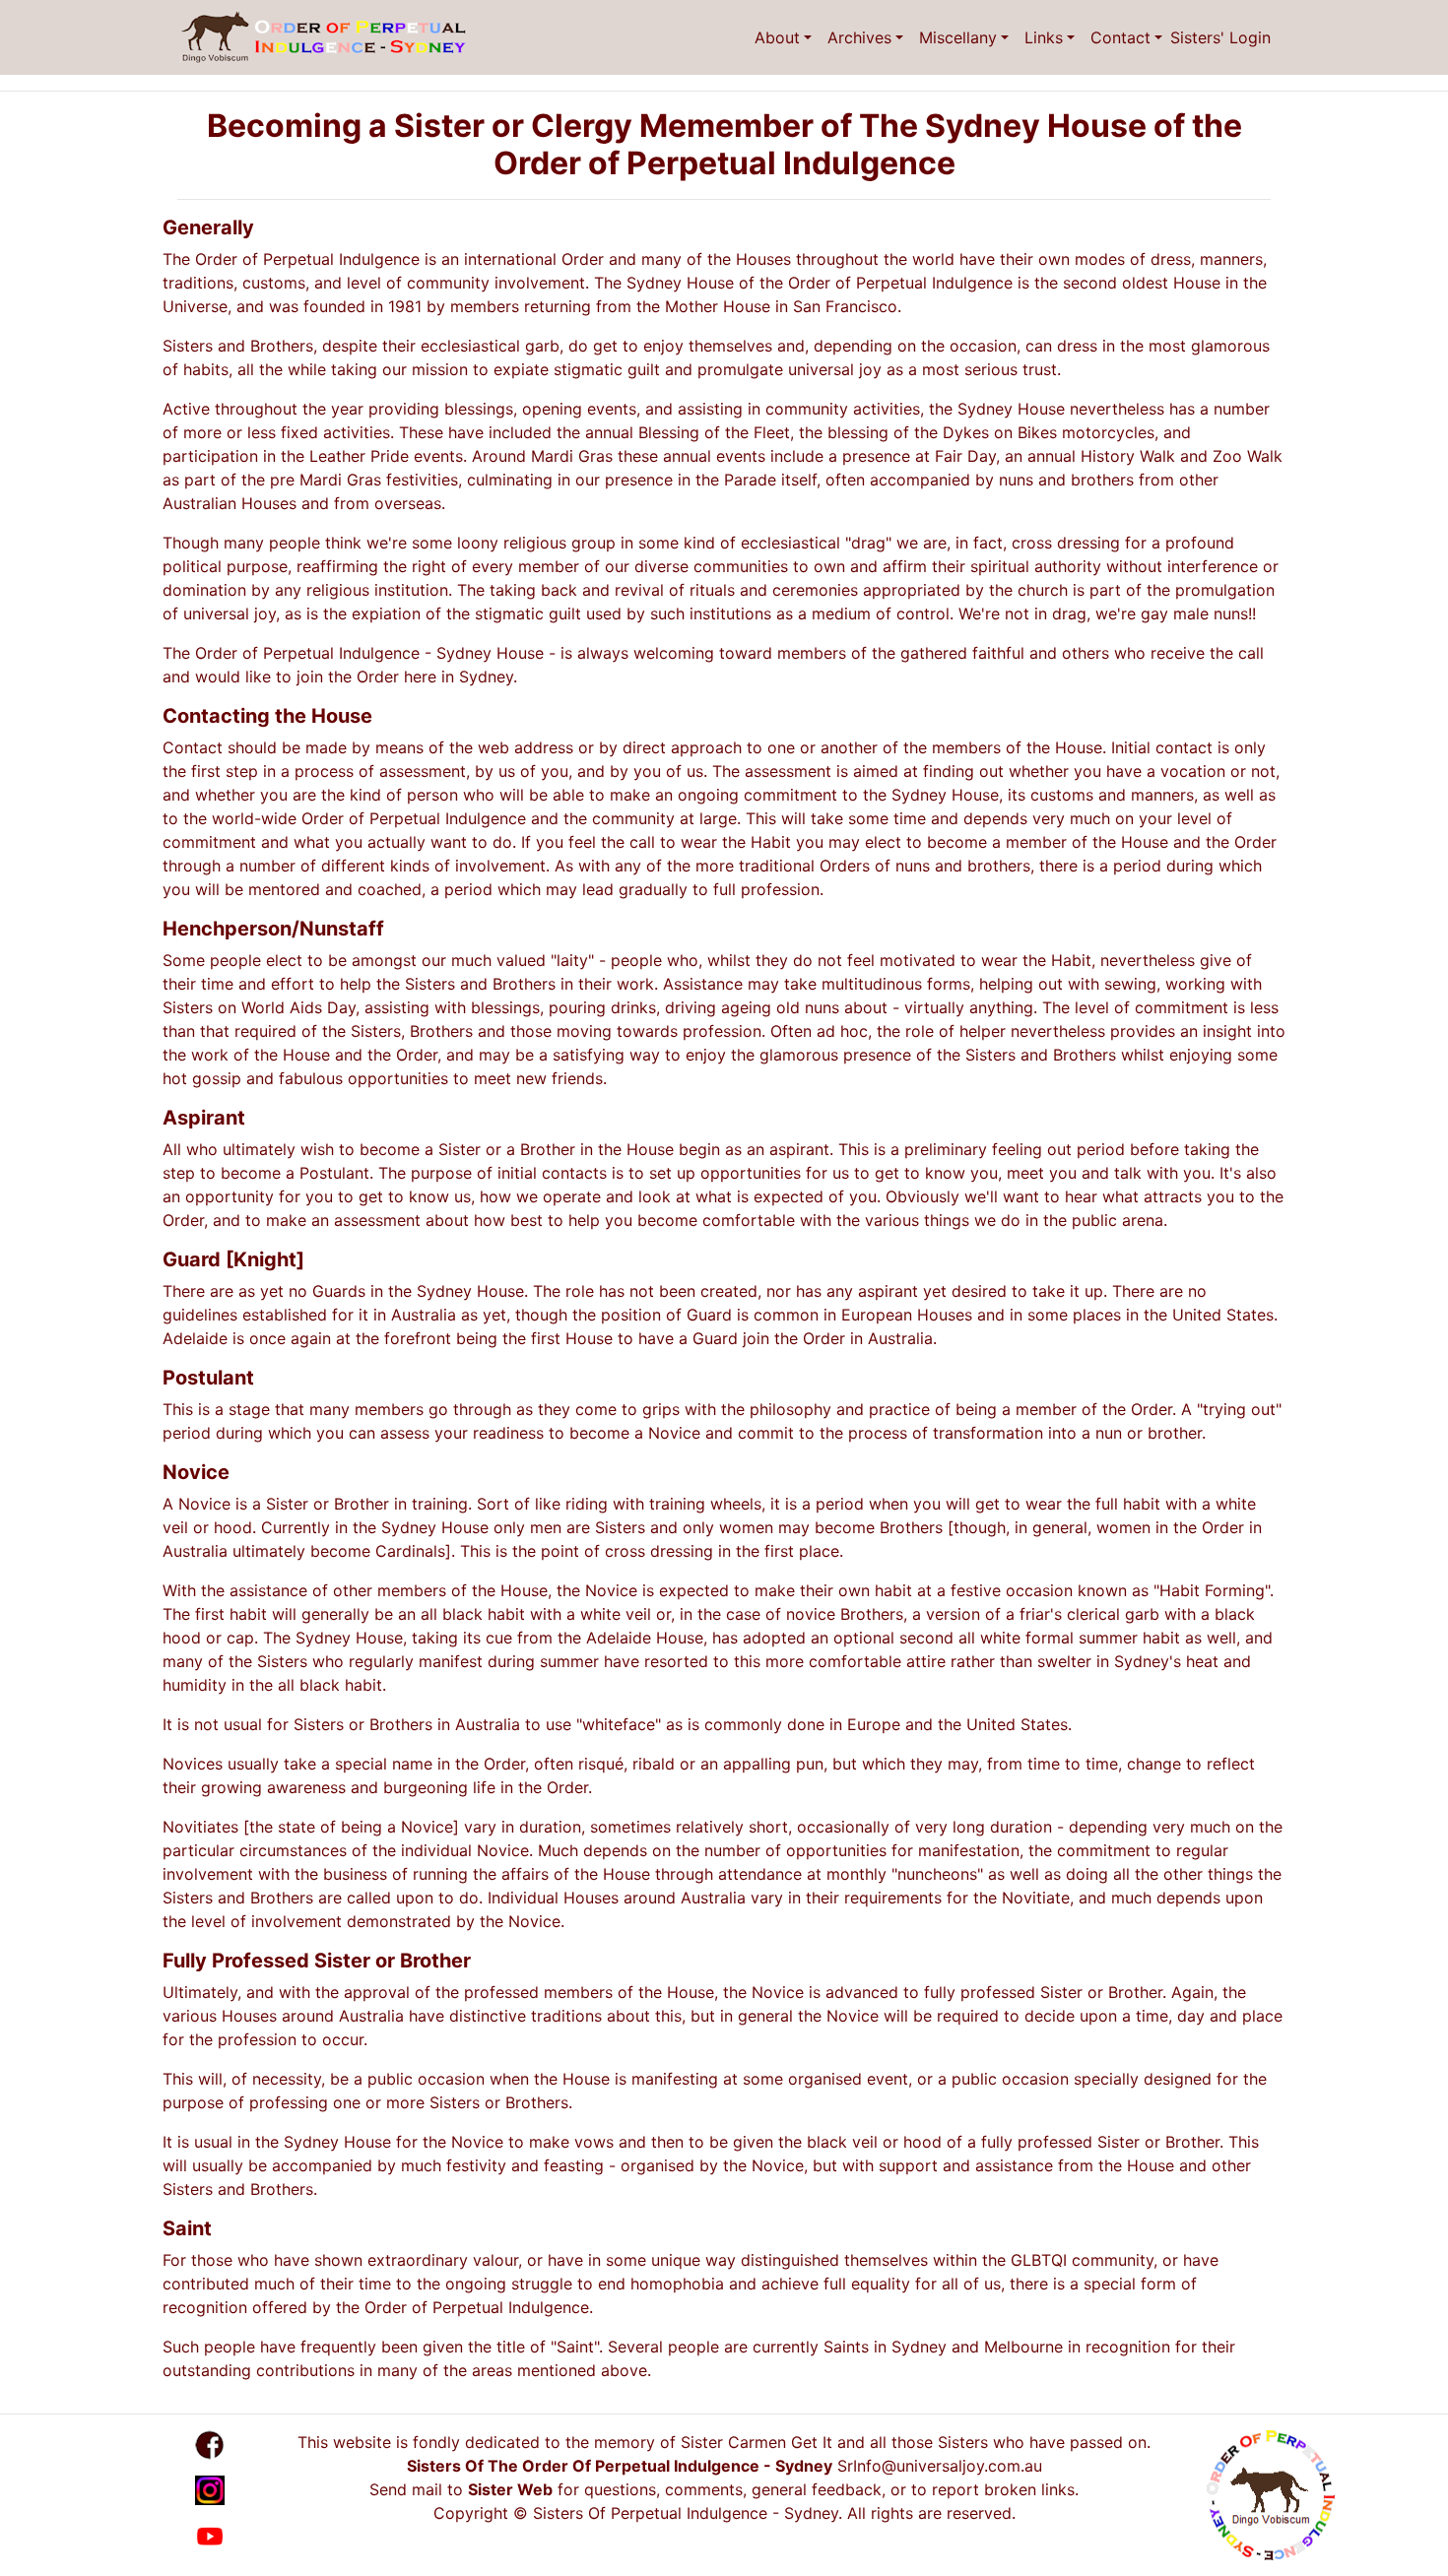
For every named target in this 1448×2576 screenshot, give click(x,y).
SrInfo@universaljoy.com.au (940, 2466)
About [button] (777, 37)
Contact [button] (1120, 37)
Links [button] (1044, 37)
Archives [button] (859, 37)
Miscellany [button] (958, 37)
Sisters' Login (1220, 37)
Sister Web (510, 2489)
